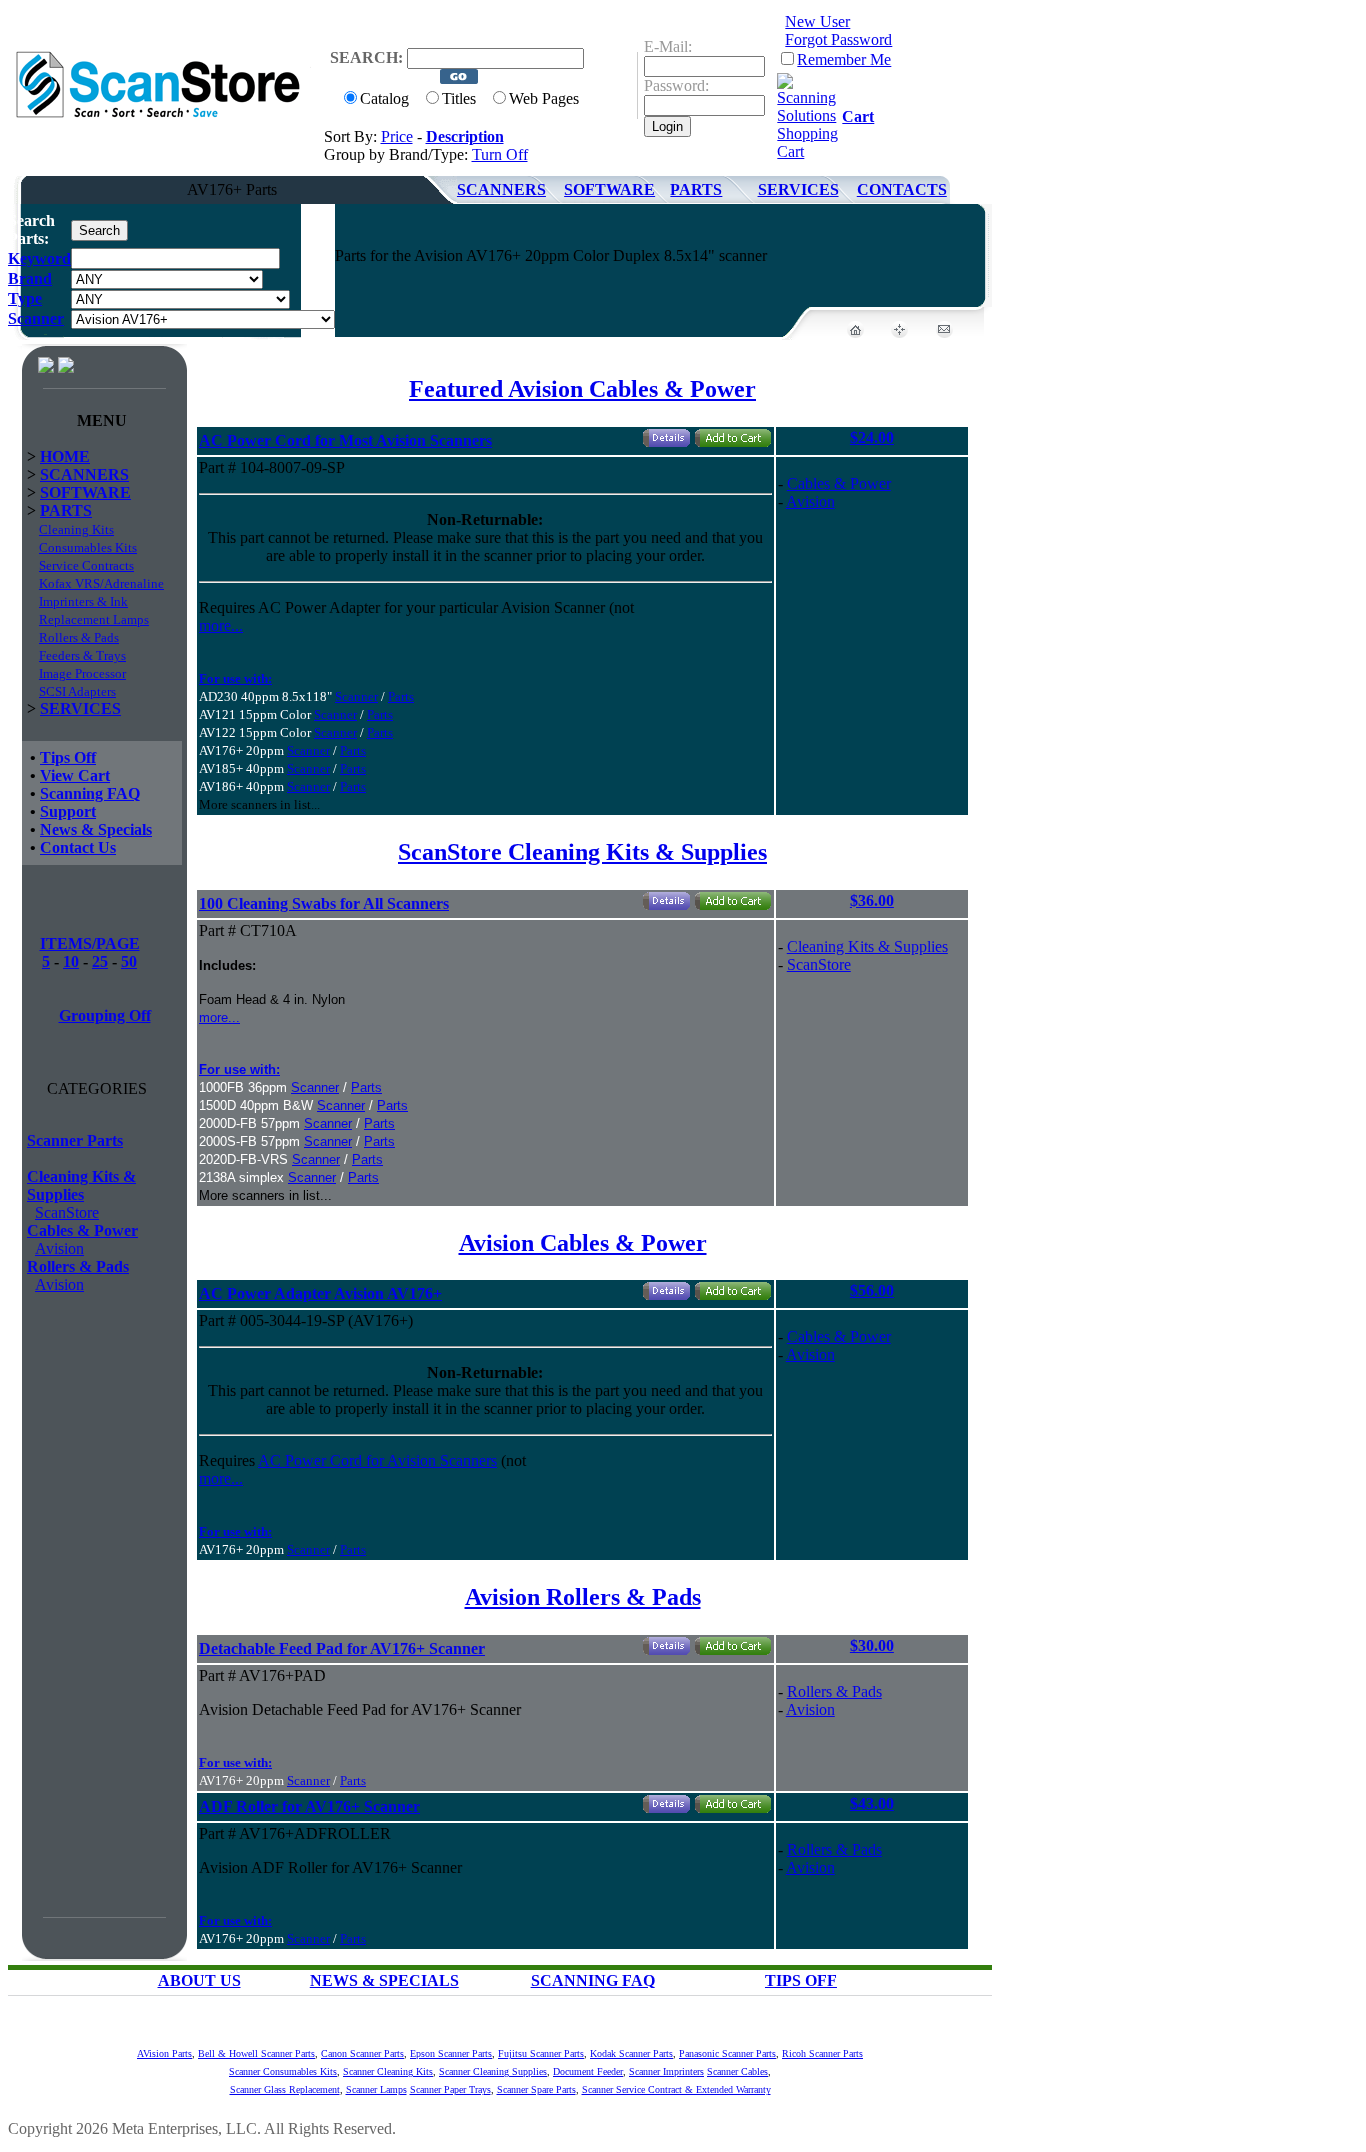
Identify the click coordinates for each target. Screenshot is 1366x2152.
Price (397, 136)
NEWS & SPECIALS (384, 1980)
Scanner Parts (75, 1140)
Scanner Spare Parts (536, 2089)
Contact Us (78, 847)
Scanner (36, 318)
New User (817, 21)
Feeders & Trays (82, 655)
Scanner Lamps (376, 2089)
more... (221, 625)
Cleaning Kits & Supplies (81, 1185)
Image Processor (82, 673)
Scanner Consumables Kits (283, 2071)
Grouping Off (105, 1015)
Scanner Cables (737, 2071)
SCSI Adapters (77, 691)
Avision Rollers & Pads (583, 1597)
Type (25, 298)
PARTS (696, 189)
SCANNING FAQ (593, 1980)
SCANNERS (501, 189)
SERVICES (798, 189)
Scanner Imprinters (666, 2071)
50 (129, 961)
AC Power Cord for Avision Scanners (377, 1460)
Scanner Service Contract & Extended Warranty (676, 2089)
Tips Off (68, 757)
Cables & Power (82, 1230)
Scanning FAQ (90, 793)
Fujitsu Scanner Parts (541, 2053)
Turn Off (500, 154)
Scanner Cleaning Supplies (493, 2071)
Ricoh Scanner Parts (822, 2053)
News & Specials (96, 829)
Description (465, 136)
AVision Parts (164, 2053)
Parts (401, 696)
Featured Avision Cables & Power (582, 389)
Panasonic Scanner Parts (727, 2053)
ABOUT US (199, 1980)
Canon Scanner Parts (362, 2053)
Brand (30, 278)
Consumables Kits (88, 547)
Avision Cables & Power (583, 1243)
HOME (65, 456)
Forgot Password (838, 39)
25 (100, 961)
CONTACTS (902, 189)
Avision (59, 1248)
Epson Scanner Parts (451, 2053)
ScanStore (67, 1212)
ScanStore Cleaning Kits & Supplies (582, 852)
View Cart (75, 775)
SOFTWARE (609, 189)
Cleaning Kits (76, 529)
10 (71, 961)
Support (68, 811)
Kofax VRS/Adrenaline (101, 583)
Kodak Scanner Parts (631, 2053)
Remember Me (844, 59)
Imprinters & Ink (83, 601)
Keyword (39, 258)
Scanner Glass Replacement (285, 2089)
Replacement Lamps (94, 619)
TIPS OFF (801, 1980)
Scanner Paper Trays (450, 2089)
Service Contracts (86, 565)
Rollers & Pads (79, 637)
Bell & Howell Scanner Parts (256, 2053)
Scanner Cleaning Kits (388, 2071)
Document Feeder (588, 2071)
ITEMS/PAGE (90, 943)
